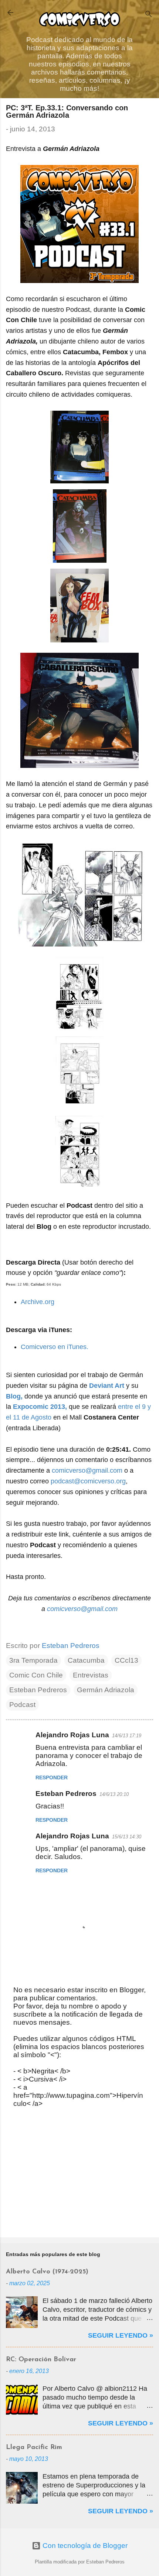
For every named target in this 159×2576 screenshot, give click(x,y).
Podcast (22, 1705)
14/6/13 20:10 (114, 1794)
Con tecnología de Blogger (84, 2546)
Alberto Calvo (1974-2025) (47, 2272)
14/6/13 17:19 (127, 1736)
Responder (52, 1777)
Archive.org (38, 1302)
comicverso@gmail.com (87, 1470)
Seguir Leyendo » (121, 2335)
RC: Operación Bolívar (41, 2360)
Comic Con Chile (36, 1675)
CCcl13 (126, 1660)
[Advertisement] (79, 2174)
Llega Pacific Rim (34, 2448)
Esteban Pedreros (38, 1690)
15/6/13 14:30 (127, 1837)
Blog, (14, 1396)
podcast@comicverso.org (88, 1481)
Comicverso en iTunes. (55, 1347)
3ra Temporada (33, 1660)
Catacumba (86, 1660)
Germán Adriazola (106, 1690)
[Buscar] (149, 15)
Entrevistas (91, 1675)
